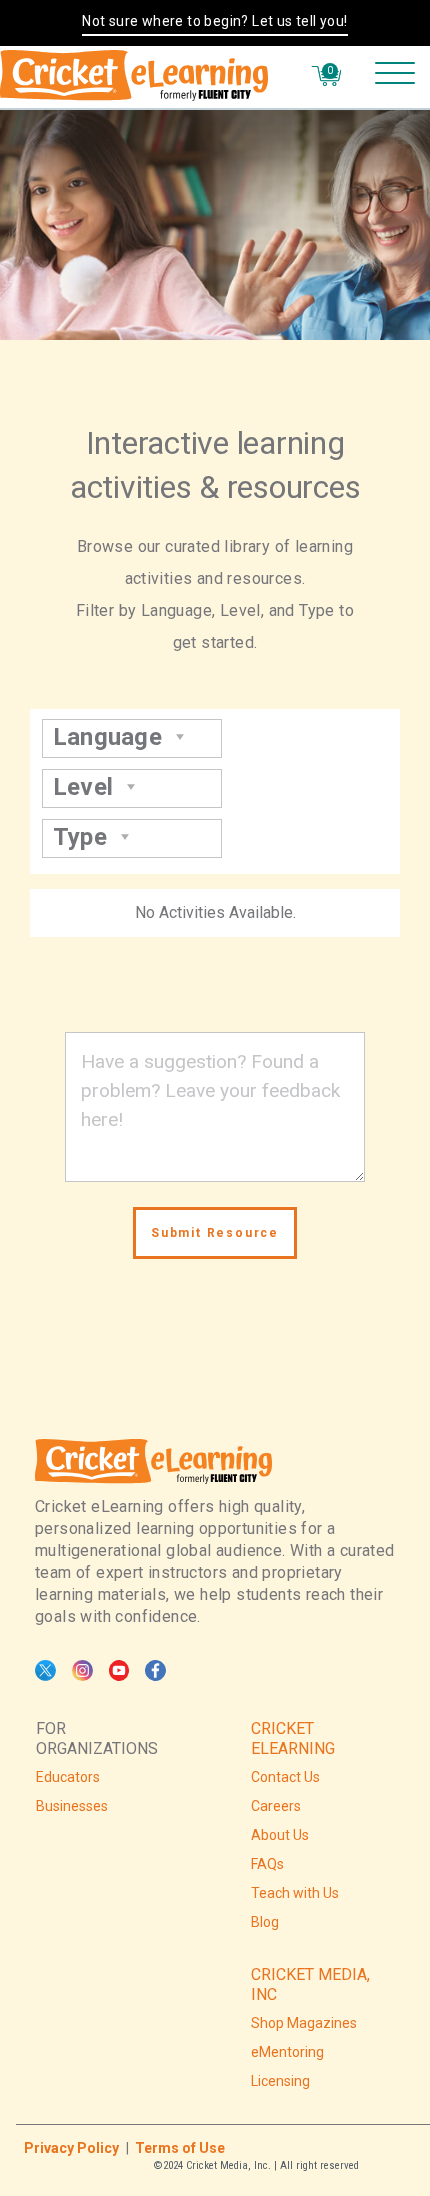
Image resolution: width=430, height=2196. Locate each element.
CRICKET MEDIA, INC (310, 1984)
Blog (265, 1922)
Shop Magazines (304, 2023)
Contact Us (285, 1777)
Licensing (280, 2081)
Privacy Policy (71, 2148)
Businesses (72, 1806)
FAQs (267, 1864)
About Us (280, 1835)
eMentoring (287, 2052)
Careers (276, 1806)
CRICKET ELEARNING (293, 1738)
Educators (68, 1777)
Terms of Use (180, 2148)
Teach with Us (295, 1893)
